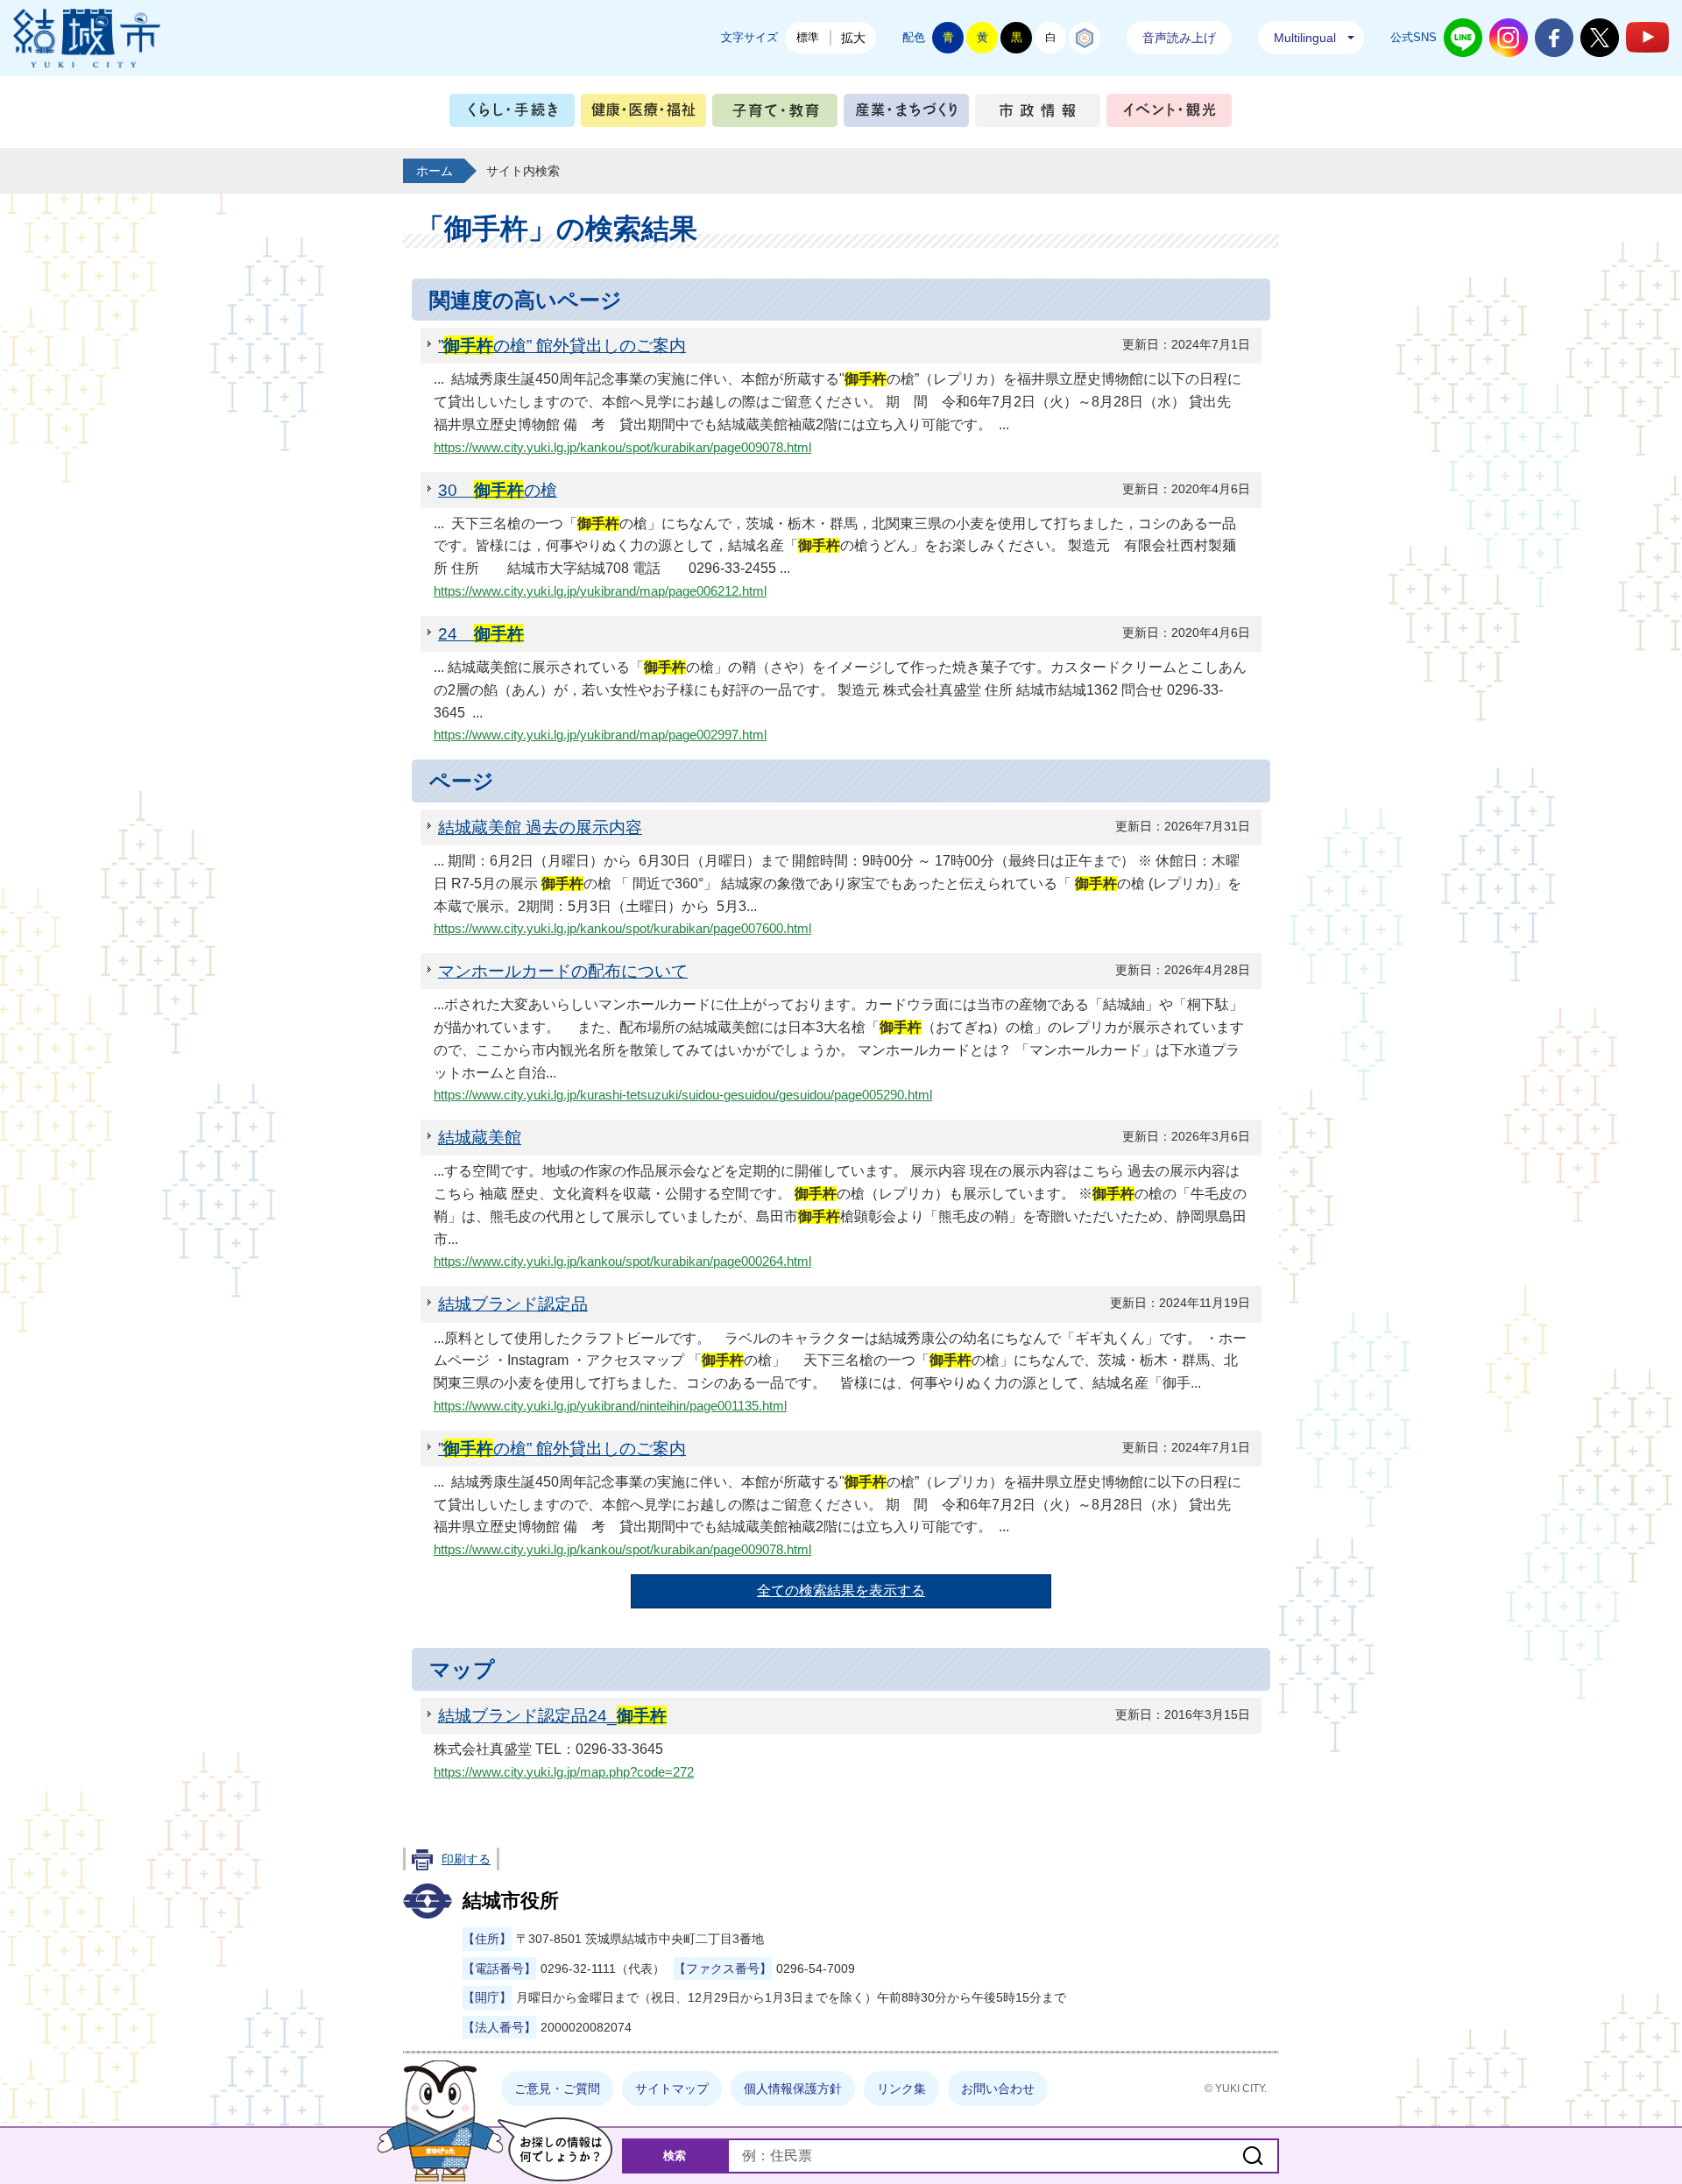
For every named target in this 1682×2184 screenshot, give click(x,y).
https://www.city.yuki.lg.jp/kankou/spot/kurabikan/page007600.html (622, 929)
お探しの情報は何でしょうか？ (555, 2149)
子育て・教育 (775, 114)
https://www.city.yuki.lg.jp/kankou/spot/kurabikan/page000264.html (622, 1262)
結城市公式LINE (1463, 38)
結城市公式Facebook (1554, 38)
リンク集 (901, 2089)
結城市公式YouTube (1647, 37)
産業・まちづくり (906, 114)
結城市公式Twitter (1600, 38)
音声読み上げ (1179, 38)
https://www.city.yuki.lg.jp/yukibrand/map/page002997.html (600, 735)
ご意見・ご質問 (557, 2089)
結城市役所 (511, 1901)
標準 (808, 37)
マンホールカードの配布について (563, 971)
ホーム (435, 171)
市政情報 (1038, 114)
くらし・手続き (512, 114)
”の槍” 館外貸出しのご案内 (562, 345)
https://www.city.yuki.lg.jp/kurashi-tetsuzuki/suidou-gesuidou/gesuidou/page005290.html (683, 1095)
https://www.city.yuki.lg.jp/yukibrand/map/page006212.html (600, 591)
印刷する (466, 1859)
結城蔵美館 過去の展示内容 (540, 827)
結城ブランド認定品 (513, 1304)
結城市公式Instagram (1509, 38)
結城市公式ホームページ (87, 38)
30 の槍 (498, 490)
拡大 (853, 38)
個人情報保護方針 (793, 2089)
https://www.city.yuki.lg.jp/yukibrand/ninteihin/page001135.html (610, 1406)
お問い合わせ (998, 2089)
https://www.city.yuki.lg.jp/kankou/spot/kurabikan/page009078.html (622, 448)
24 (481, 633)
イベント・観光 (1169, 114)
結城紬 (1085, 38)
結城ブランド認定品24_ (552, 1715)
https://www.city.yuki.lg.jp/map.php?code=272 (564, 1772)
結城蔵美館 (480, 1137)
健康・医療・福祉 (643, 114)
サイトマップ (672, 2089)
